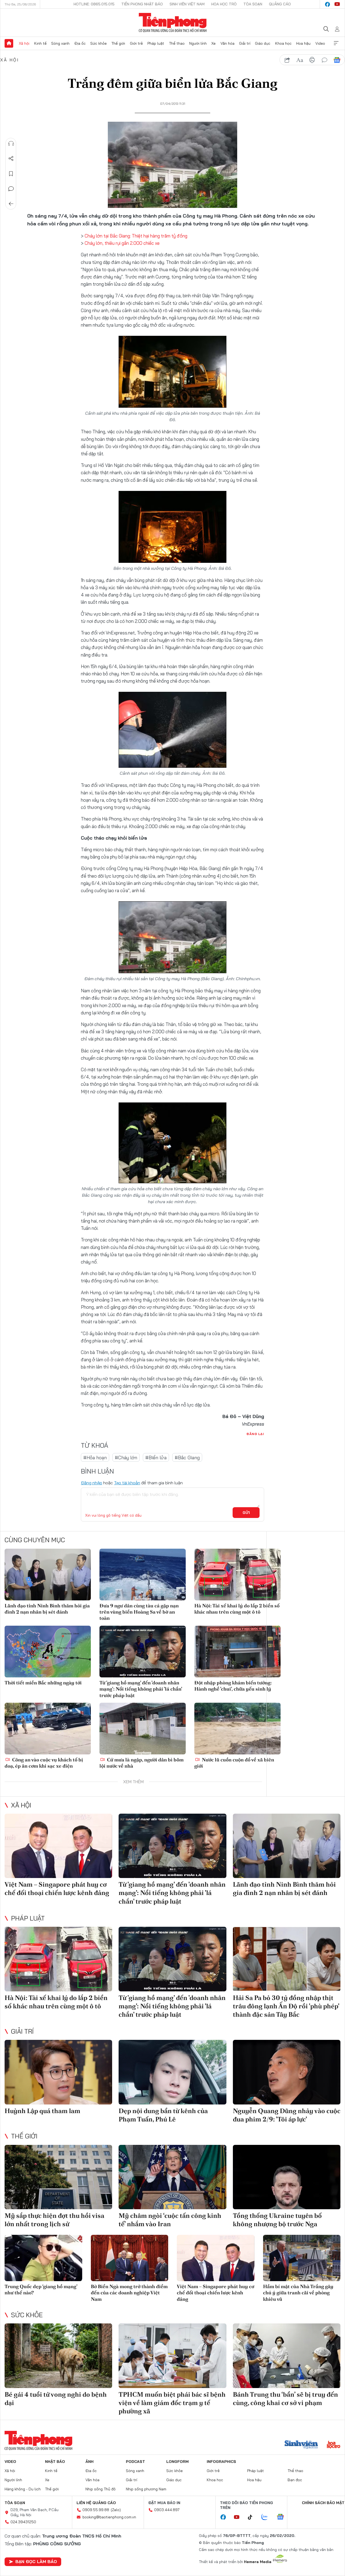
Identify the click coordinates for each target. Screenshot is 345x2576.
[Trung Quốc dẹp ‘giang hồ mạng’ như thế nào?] (43, 2258)
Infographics (221, 2462)
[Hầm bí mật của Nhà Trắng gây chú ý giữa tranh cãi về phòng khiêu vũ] (302, 2258)
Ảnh (89, 2462)
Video (320, 43)
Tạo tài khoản (127, 1483)
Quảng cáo (280, 4)
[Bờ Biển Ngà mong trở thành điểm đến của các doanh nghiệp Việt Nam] (130, 2258)
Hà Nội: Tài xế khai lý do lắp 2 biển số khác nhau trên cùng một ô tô (237, 1609)
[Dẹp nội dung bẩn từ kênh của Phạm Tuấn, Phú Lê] (172, 2072)
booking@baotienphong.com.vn (109, 2517)
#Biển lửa (156, 1458)
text (300, 60)
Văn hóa (227, 43)
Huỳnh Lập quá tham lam (42, 2111)
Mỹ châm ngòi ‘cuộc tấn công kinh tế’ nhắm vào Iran (170, 2220)
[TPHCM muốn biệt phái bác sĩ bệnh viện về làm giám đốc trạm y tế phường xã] (172, 2356)
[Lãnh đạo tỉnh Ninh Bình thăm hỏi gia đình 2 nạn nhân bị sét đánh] (48, 1575)
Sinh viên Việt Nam (187, 4)
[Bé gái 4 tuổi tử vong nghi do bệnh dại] (58, 2356)
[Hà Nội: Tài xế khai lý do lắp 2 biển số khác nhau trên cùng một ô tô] (237, 1575)
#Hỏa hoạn (95, 1458)
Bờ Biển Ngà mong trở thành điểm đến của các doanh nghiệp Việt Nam (129, 2293)
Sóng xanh (60, 43)
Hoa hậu (303, 43)
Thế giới (118, 43)
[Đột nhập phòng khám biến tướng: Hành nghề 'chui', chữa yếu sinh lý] (237, 1652)
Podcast (135, 2462)
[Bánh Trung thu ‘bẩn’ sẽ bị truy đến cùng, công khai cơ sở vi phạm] (287, 2356)
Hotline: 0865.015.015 (94, 4)
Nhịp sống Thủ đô (101, 2489)
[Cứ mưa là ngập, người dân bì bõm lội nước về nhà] (143, 1729)
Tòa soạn (253, 4)
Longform (177, 2462)
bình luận (325, 60)
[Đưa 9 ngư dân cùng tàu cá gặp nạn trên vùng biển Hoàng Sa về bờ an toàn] (143, 1575)
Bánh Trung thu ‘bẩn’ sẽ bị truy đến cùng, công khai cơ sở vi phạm (285, 2399)
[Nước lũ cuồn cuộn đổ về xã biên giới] (237, 1729)
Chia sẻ (11, 159)
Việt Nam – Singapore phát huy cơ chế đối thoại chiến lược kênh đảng (57, 1889)
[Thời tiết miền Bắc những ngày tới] (48, 1652)
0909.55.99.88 (96, 2510)
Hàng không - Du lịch (23, 2489)
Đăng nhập (92, 1483)
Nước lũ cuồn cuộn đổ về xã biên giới (234, 1763)
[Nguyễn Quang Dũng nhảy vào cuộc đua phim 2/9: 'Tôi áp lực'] (287, 2072)
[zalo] (267, 2517)
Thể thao (177, 43)
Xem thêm (336, 43)
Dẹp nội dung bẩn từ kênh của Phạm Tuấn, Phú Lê (163, 2115)
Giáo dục (263, 43)
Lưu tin (11, 174)
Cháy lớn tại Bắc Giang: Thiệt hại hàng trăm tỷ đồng (135, 236)
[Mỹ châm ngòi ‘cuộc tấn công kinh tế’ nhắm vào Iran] (172, 2177)
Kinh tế (40, 43)
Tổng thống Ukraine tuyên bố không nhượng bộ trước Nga (277, 2220)
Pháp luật (156, 43)
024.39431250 (23, 2522)
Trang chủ (9, 43)
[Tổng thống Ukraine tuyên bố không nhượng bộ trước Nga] (287, 2177)
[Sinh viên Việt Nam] (301, 2445)
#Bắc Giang (187, 1458)
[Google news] (283, 2517)
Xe (213, 43)
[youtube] (337, 4)
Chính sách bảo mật (323, 2503)
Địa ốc (80, 43)
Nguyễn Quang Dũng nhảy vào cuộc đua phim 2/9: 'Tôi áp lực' (287, 2115)
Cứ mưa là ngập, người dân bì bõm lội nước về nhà (142, 1763)
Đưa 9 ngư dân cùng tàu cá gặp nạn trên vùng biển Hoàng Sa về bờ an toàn (139, 1612)
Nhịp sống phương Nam (146, 2489)
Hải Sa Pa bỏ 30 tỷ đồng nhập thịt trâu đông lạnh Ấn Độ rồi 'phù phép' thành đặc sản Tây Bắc (286, 2006)
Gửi (246, 1513)
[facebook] (327, 4)
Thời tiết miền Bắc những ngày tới (43, 1683)
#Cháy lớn (126, 1458)
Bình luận (11, 189)
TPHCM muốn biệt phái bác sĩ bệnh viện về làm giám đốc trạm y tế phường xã (172, 2403)
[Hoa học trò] (334, 2445)
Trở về (11, 204)
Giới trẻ (136, 43)
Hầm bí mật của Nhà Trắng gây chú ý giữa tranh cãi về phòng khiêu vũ (298, 2293)
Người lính (198, 43)
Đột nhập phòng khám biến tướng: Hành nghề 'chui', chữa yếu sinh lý (233, 1686)
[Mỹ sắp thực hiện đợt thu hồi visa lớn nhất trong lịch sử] (58, 2177)
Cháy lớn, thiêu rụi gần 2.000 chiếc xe (122, 243)
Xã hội (24, 43)
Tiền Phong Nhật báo (142, 4)
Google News (337, 60)
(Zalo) (116, 2510)
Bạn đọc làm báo (36, 2561)
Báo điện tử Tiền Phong (173, 23)
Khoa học (283, 43)
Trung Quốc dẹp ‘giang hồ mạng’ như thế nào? (41, 2289)
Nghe (11, 144)
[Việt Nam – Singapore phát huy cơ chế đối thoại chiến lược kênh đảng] (58, 1846)
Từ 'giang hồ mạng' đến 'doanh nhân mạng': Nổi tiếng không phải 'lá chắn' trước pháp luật (141, 1689)
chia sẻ (287, 60)
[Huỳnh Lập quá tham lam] (58, 2072)
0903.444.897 (167, 2510)
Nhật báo (55, 2462)
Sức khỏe (99, 43)
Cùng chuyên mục (35, 1540)
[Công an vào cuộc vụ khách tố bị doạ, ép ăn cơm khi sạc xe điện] (48, 1729)
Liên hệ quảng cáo (96, 2503)
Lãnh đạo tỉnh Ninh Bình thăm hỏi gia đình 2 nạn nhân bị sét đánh (47, 1609)
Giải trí (245, 43)
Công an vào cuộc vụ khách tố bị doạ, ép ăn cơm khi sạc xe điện (44, 1763)
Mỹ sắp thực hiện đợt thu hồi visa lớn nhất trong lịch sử (54, 2220)
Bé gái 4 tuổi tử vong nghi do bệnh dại (56, 2399)
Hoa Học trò (224, 4)
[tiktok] (253, 2517)
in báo (312, 60)
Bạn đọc (295, 2480)
